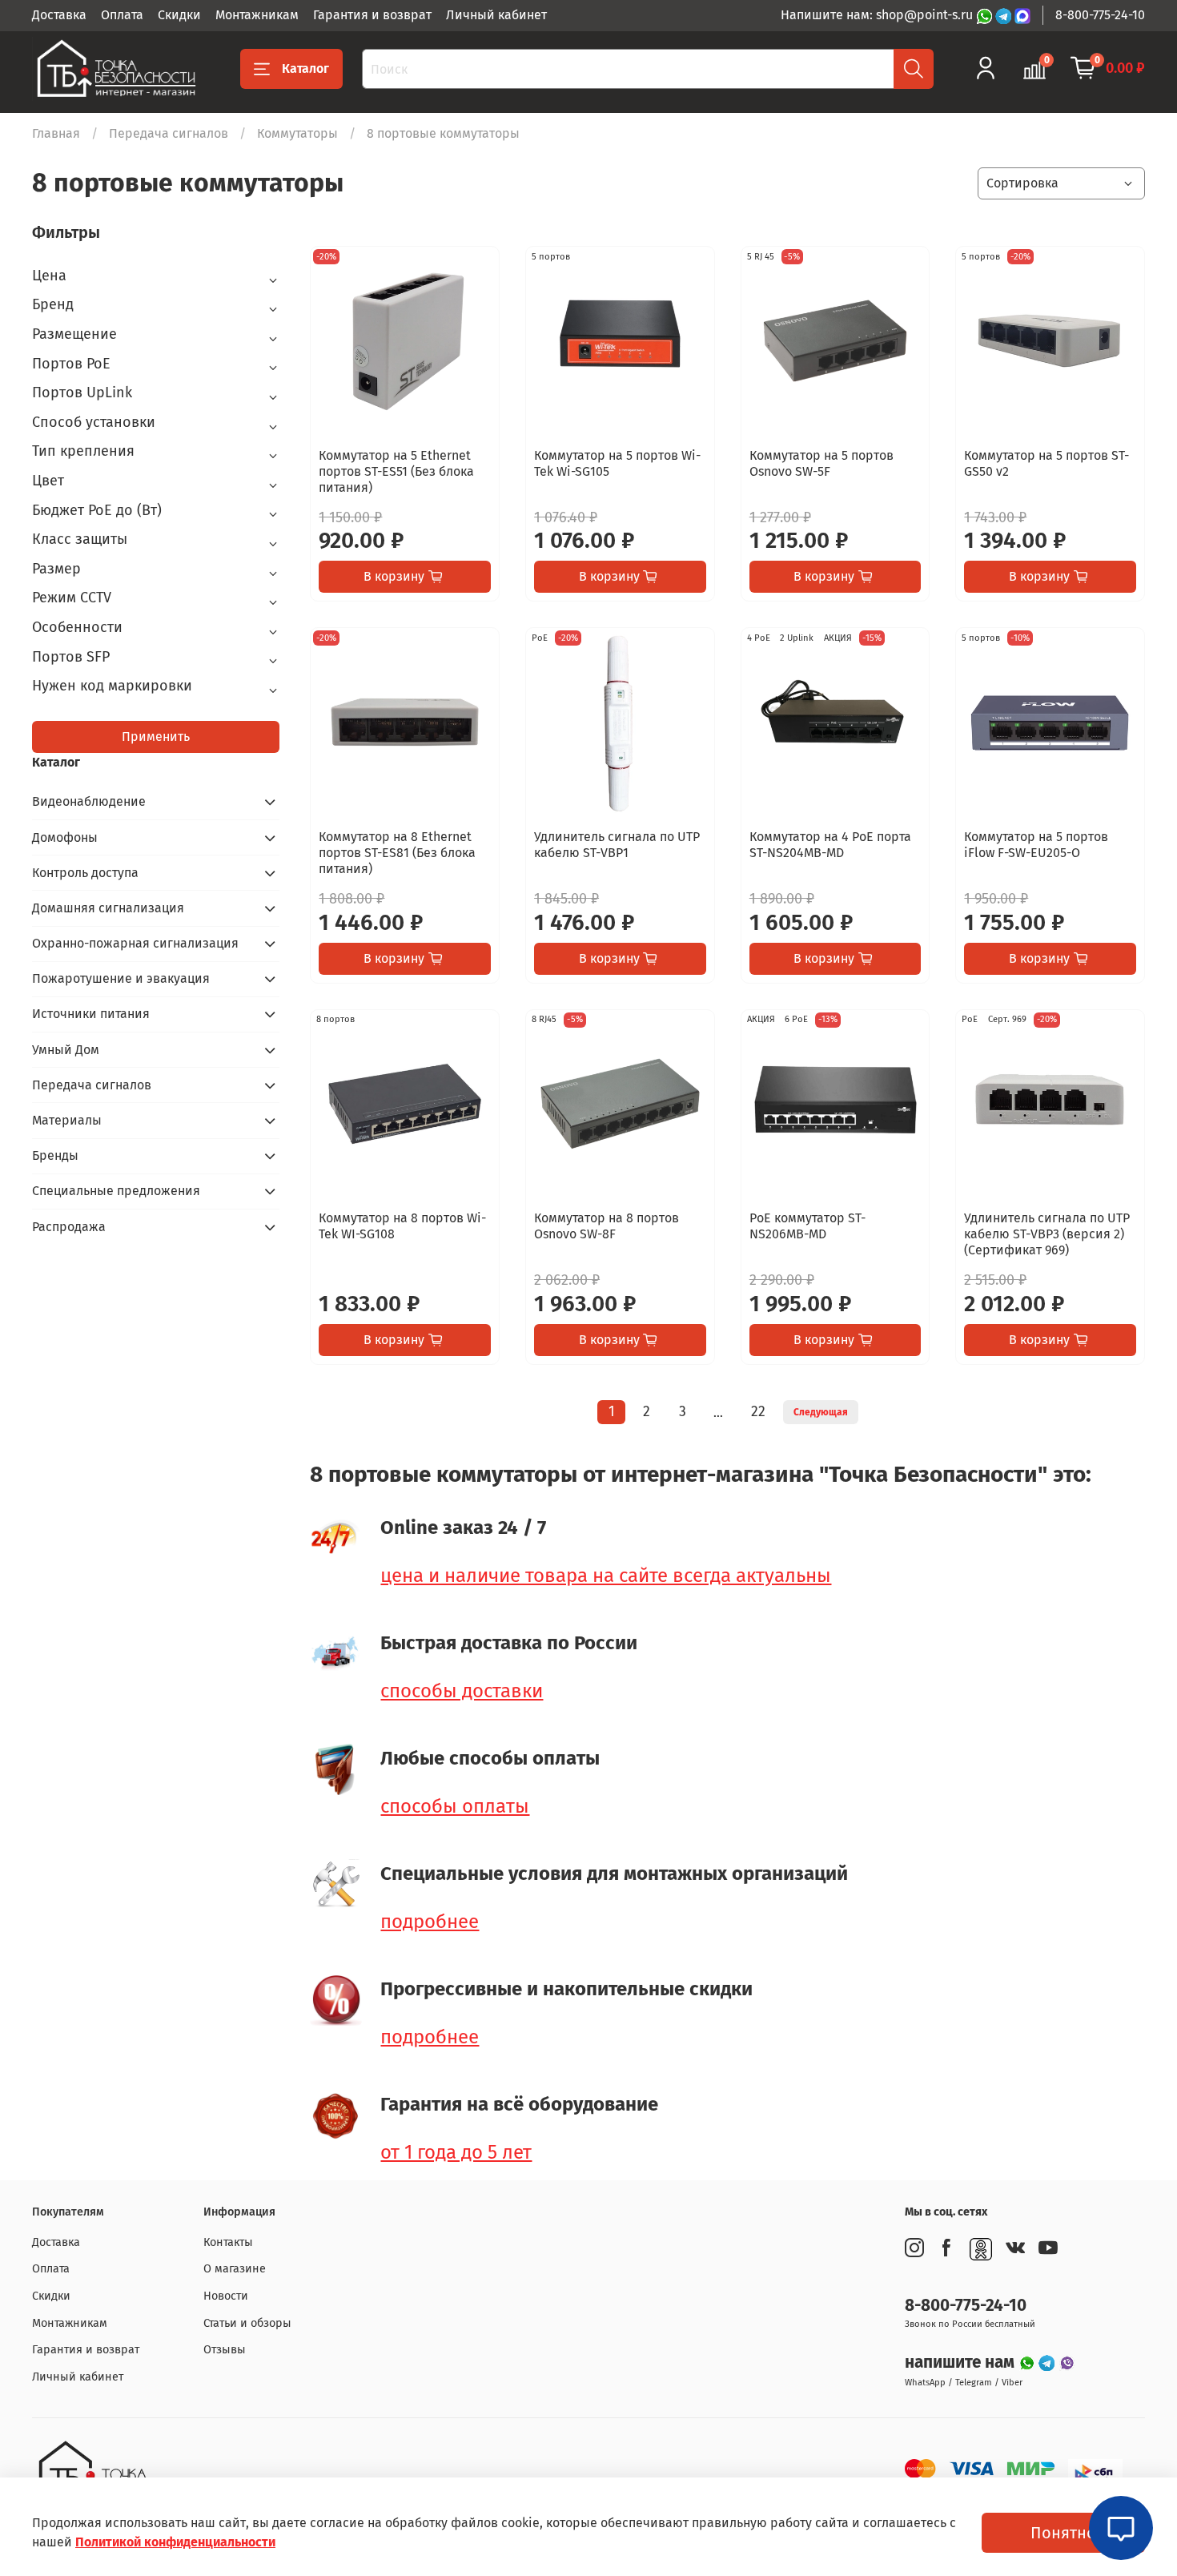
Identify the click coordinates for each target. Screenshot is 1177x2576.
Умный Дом (66, 1050)
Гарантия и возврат (372, 15)
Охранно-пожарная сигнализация (135, 943)
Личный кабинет (496, 15)
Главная (56, 133)
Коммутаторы (297, 133)
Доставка (59, 15)
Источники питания (91, 1014)
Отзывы (225, 2350)
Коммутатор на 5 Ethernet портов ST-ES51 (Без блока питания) (396, 471)
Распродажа (69, 1227)
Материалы (67, 1120)
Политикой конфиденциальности (175, 2542)
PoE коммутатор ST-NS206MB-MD (807, 1226)
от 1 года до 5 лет (456, 2152)
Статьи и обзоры (247, 2323)
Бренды (55, 1155)
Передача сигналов (169, 133)
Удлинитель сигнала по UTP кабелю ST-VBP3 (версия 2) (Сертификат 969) (1047, 1234)
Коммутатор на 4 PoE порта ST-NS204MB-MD (830, 845)
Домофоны (65, 837)
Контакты (228, 2242)
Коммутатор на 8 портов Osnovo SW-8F (607, 1226)
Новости (226, 2296)
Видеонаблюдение (89, 801)
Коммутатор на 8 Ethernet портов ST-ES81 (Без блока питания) (397, 853)
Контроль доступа (85, 873)
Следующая (821, 1412)
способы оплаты (455, 1806)
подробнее (430, 1922)
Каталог (305, 68)
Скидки (179, 15)
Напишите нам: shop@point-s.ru (878, 15)
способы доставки (462, 1691)
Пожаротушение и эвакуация (121, 978)
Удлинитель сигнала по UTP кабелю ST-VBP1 (617, 845)
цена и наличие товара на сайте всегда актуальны (606, 1576)
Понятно (1063, 2533)
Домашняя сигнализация (108, 908)
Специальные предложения (116, 1191)
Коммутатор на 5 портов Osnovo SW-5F (821, 463)
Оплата (122, 15)
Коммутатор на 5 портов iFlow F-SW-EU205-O (1036, 845)
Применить (156, 737)
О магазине (235, 2269)
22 (758, 1412)
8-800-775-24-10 (1100, 15)
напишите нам (962, 2363)
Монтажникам (257, 15)
